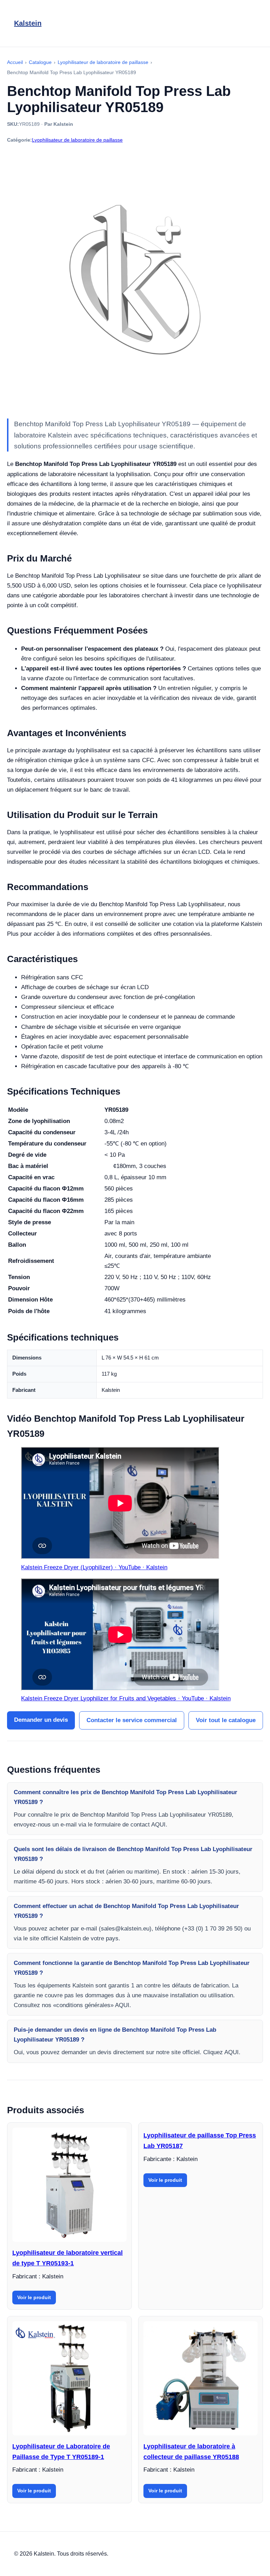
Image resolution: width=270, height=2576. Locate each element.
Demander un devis (41, 1720)
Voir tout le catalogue (226, 1720)
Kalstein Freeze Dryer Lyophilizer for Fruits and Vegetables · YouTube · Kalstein (126, 1698)
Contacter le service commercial (132, 1720)
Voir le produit (34, 2297)
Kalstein (28, 23)
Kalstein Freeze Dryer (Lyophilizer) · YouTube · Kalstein (94, 1567)
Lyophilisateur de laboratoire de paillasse (77, 140)
